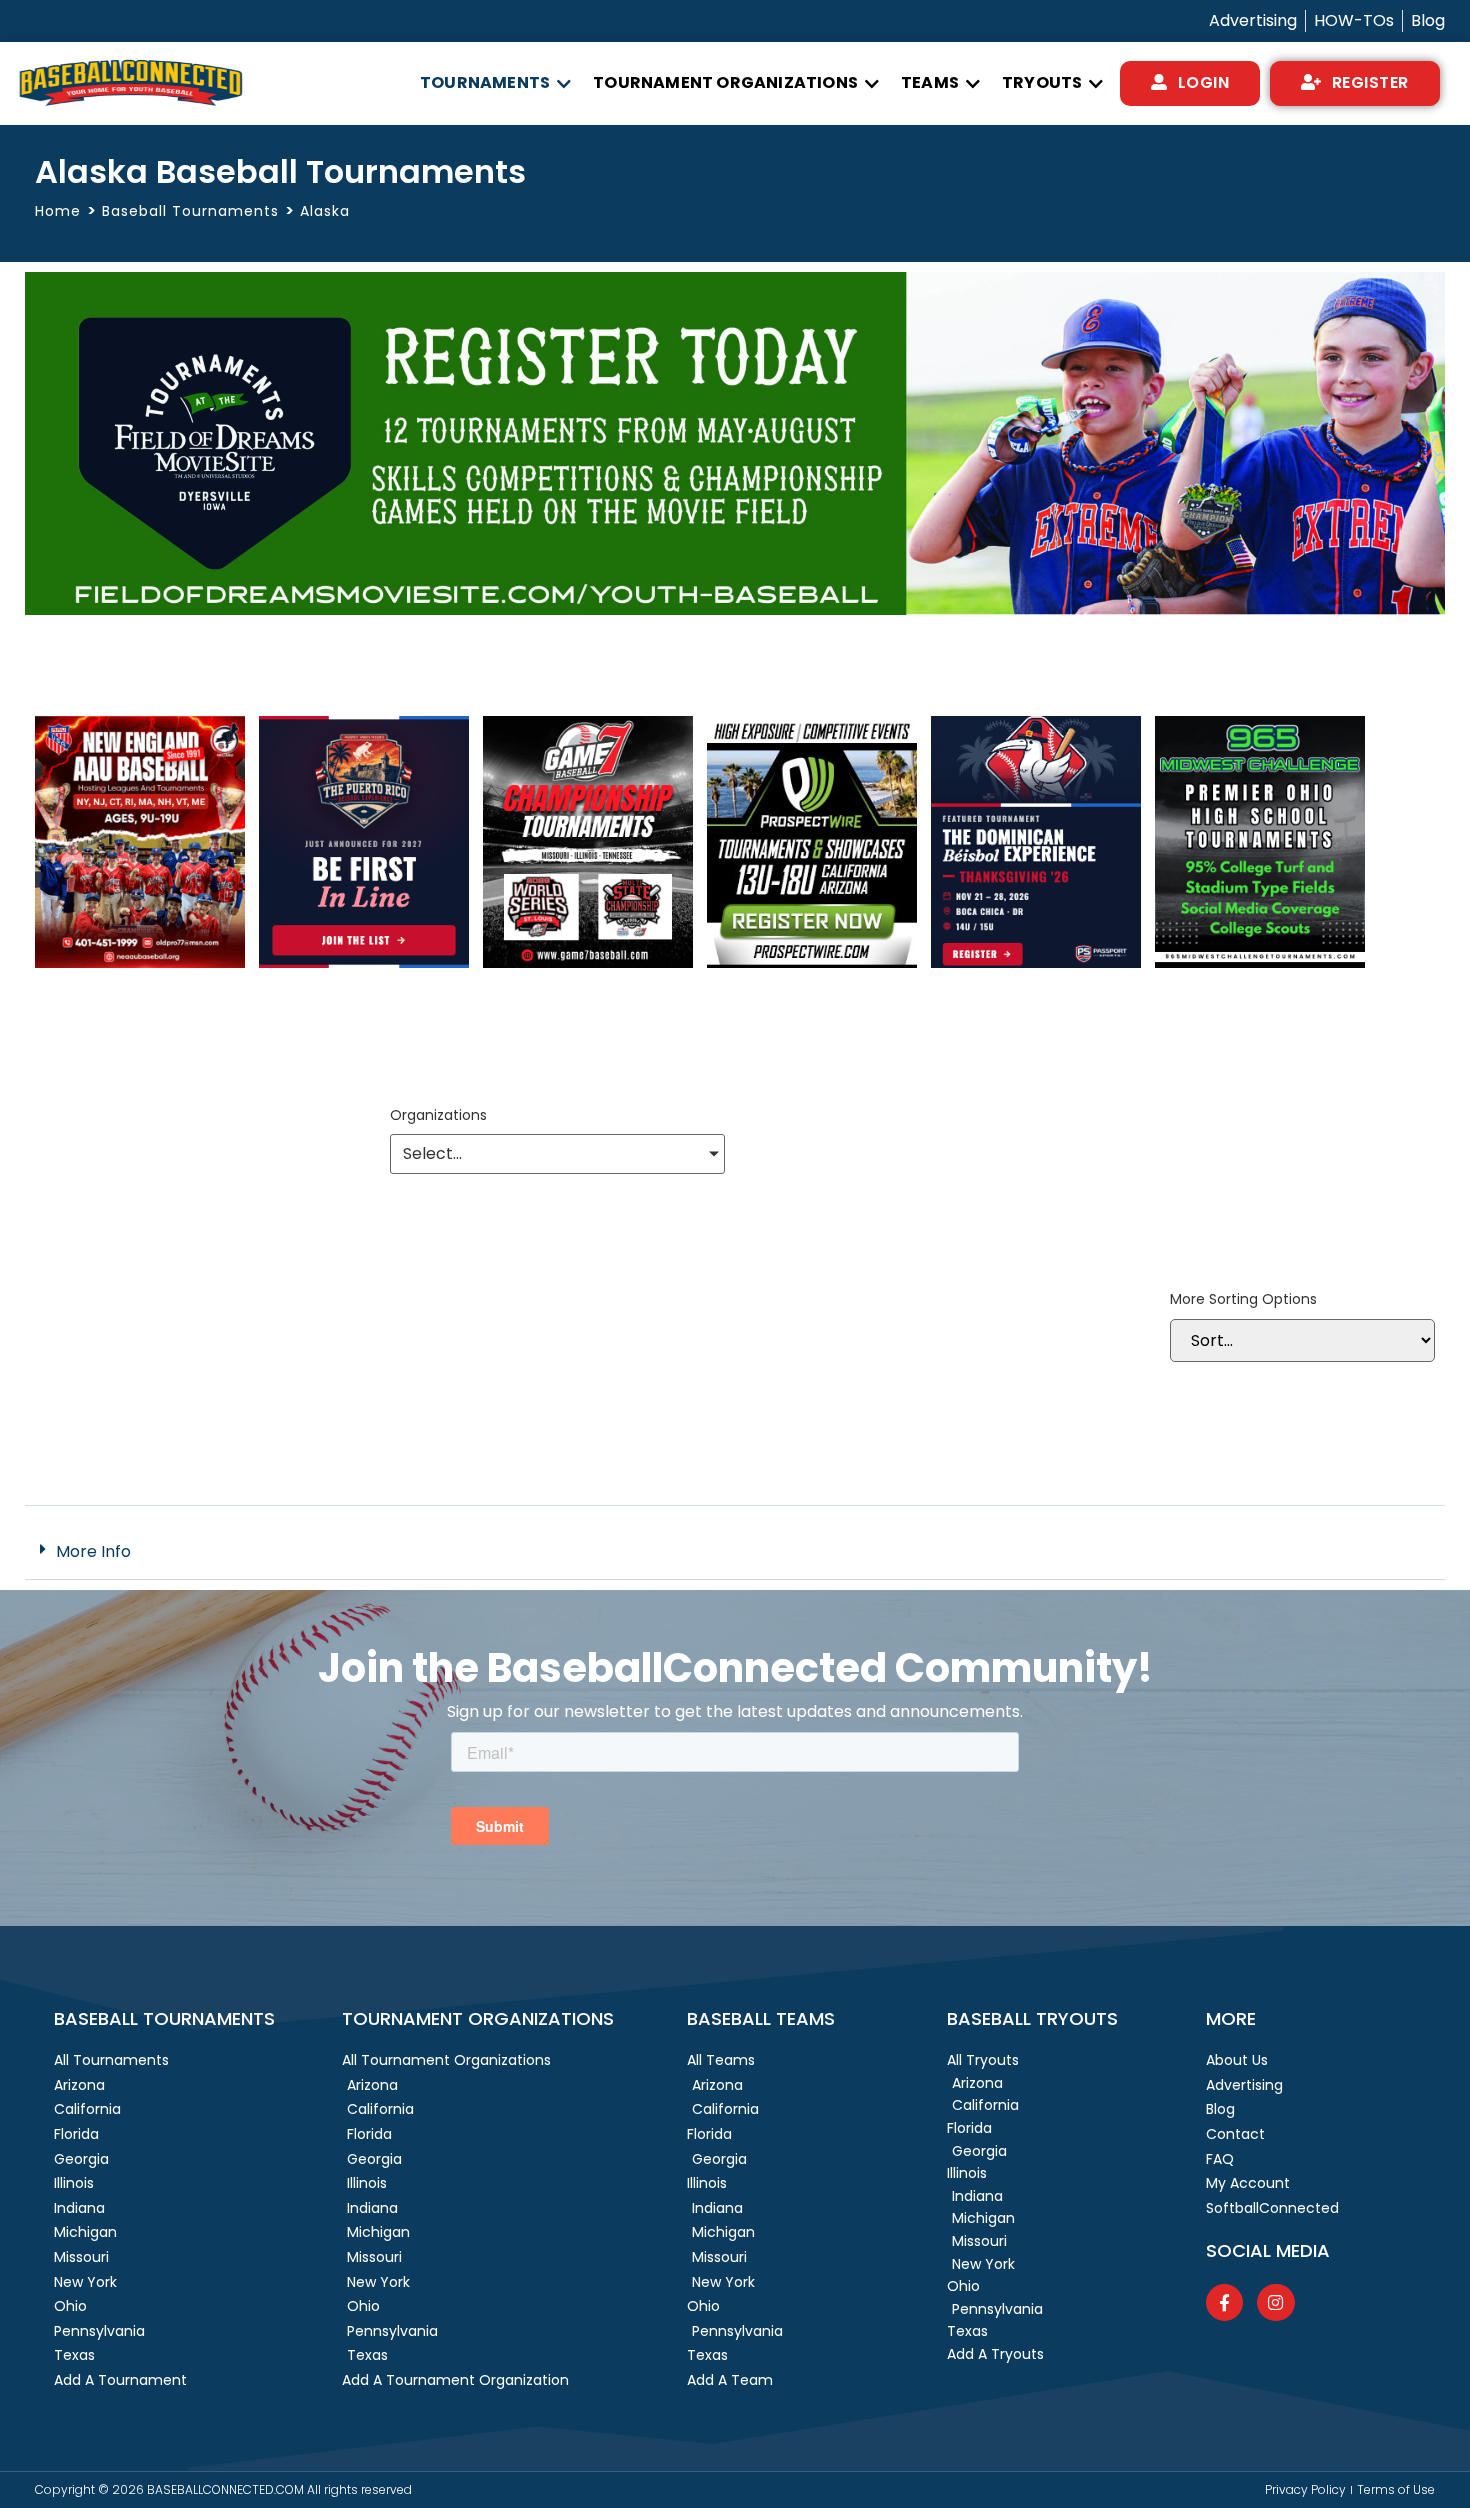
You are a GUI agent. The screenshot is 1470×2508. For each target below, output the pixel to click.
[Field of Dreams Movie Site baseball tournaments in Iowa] (735, 609)
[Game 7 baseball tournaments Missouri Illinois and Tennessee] (588, 962)
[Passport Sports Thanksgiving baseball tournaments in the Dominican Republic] (1036, 962)
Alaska (325, 211)
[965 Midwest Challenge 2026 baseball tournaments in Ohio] (1260, 962)
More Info (93, 1551)
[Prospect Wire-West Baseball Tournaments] (812, 962)
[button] (496, 83)
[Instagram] (1275, 2302)
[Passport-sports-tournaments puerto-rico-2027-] (364, 962)
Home (58, 211)
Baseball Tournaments (190, 211)
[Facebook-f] (1224, 2302)
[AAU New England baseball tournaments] (140, 962)
